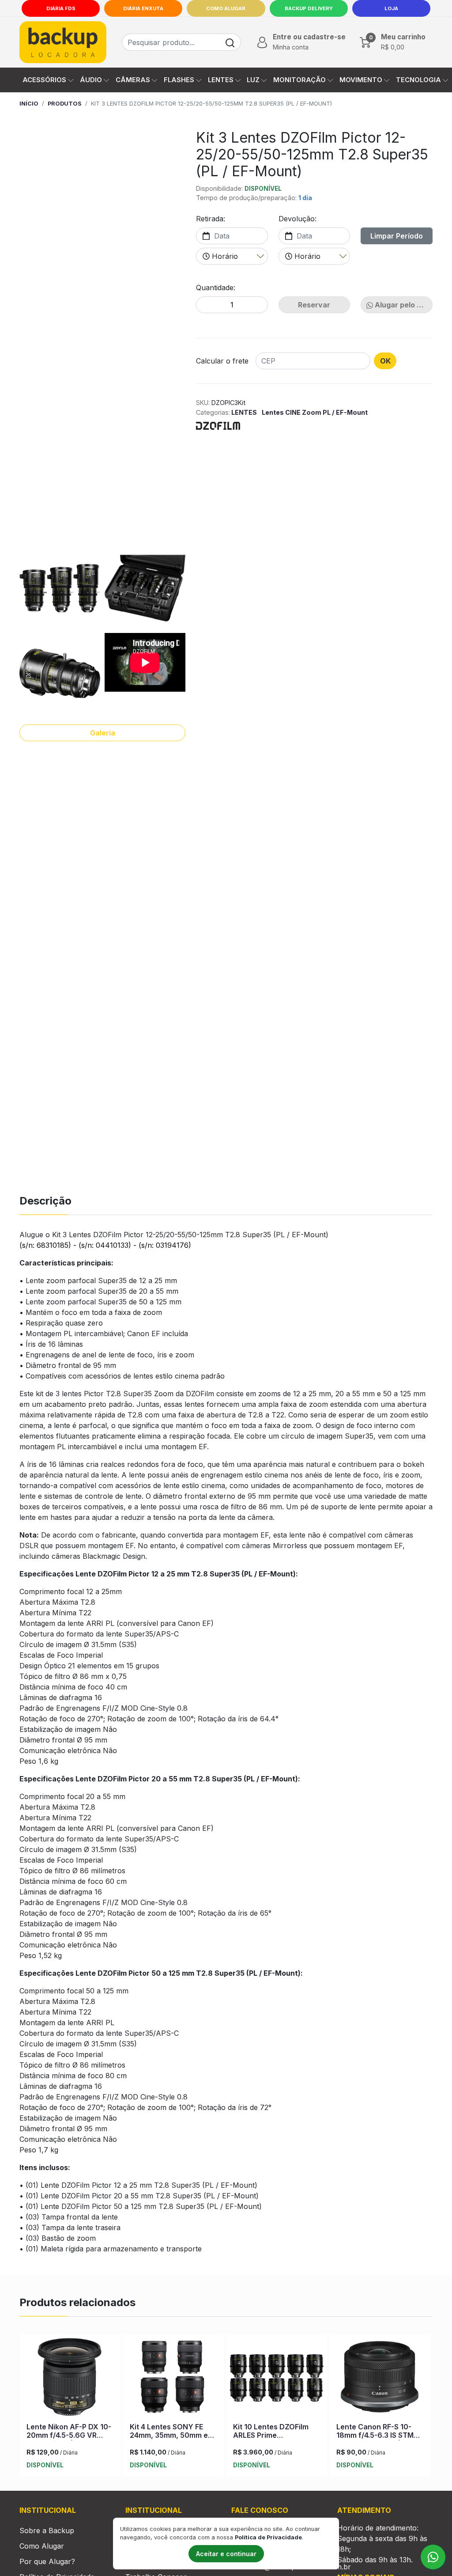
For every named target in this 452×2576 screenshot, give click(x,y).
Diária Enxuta (143, 8)
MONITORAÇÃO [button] (299, 80)
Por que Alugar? (47, 2561)
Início (29, 104)
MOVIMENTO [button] (361, 80)
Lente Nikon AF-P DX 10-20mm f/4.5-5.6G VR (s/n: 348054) (69, 2435)
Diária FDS (61, 8)
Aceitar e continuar (226, 2554)
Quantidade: (216, 288)
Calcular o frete (222, 361)
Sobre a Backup (47, 2531)
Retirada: (211, 219)
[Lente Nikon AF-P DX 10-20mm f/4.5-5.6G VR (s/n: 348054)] (70, 2379)
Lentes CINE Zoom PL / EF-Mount (315, 412)
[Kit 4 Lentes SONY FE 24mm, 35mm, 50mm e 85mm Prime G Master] (173, 2379)
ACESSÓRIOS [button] (44, 80)
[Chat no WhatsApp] (433, 2557)
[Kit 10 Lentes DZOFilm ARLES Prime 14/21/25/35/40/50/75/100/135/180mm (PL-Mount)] (277, 2379)
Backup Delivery (309, 8)
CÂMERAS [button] (133, 80)
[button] (300, 42)
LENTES (244, 412)
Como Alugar (226, 8)
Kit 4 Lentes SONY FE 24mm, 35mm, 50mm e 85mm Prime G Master (169, 2435)
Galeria (103, 733)
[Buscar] (230, 42)
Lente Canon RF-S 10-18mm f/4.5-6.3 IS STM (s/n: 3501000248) (375, 2435)
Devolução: (298, 219)
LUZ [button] (253, 80)
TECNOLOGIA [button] (418, 80)
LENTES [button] (221, 80)
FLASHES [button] (179, 80)
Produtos (65, 104)
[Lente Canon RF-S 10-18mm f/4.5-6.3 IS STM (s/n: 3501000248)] (380, 2379)
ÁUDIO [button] (91, 80)
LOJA (391, 8)
